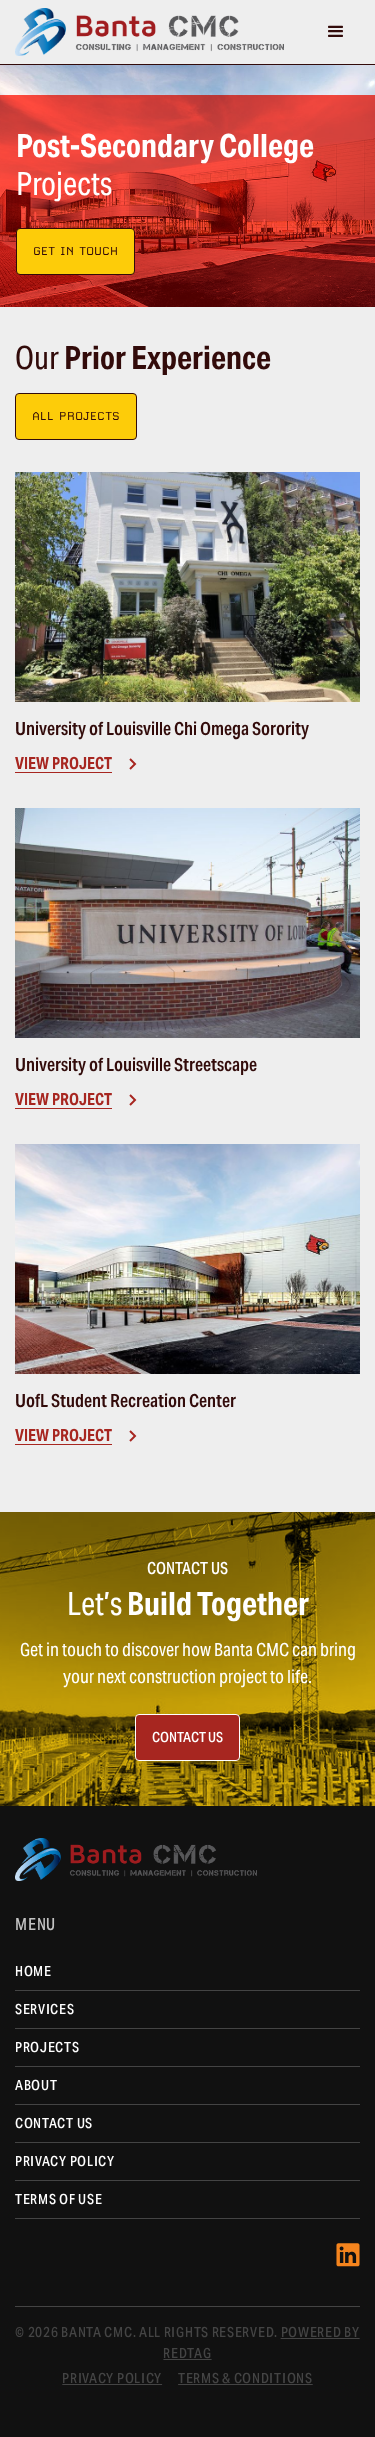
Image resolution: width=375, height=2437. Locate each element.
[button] (336, 32)
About (36, 2085)
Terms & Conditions (245, 2378)
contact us (187, 1737)
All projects (76, 416)
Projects (47, 2047)
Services (45, 2009)
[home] (149, 32)
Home (33, 1971)
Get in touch (75, 251)
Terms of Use (58, 2199)
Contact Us (54, 2123)
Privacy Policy (65, 2161)
